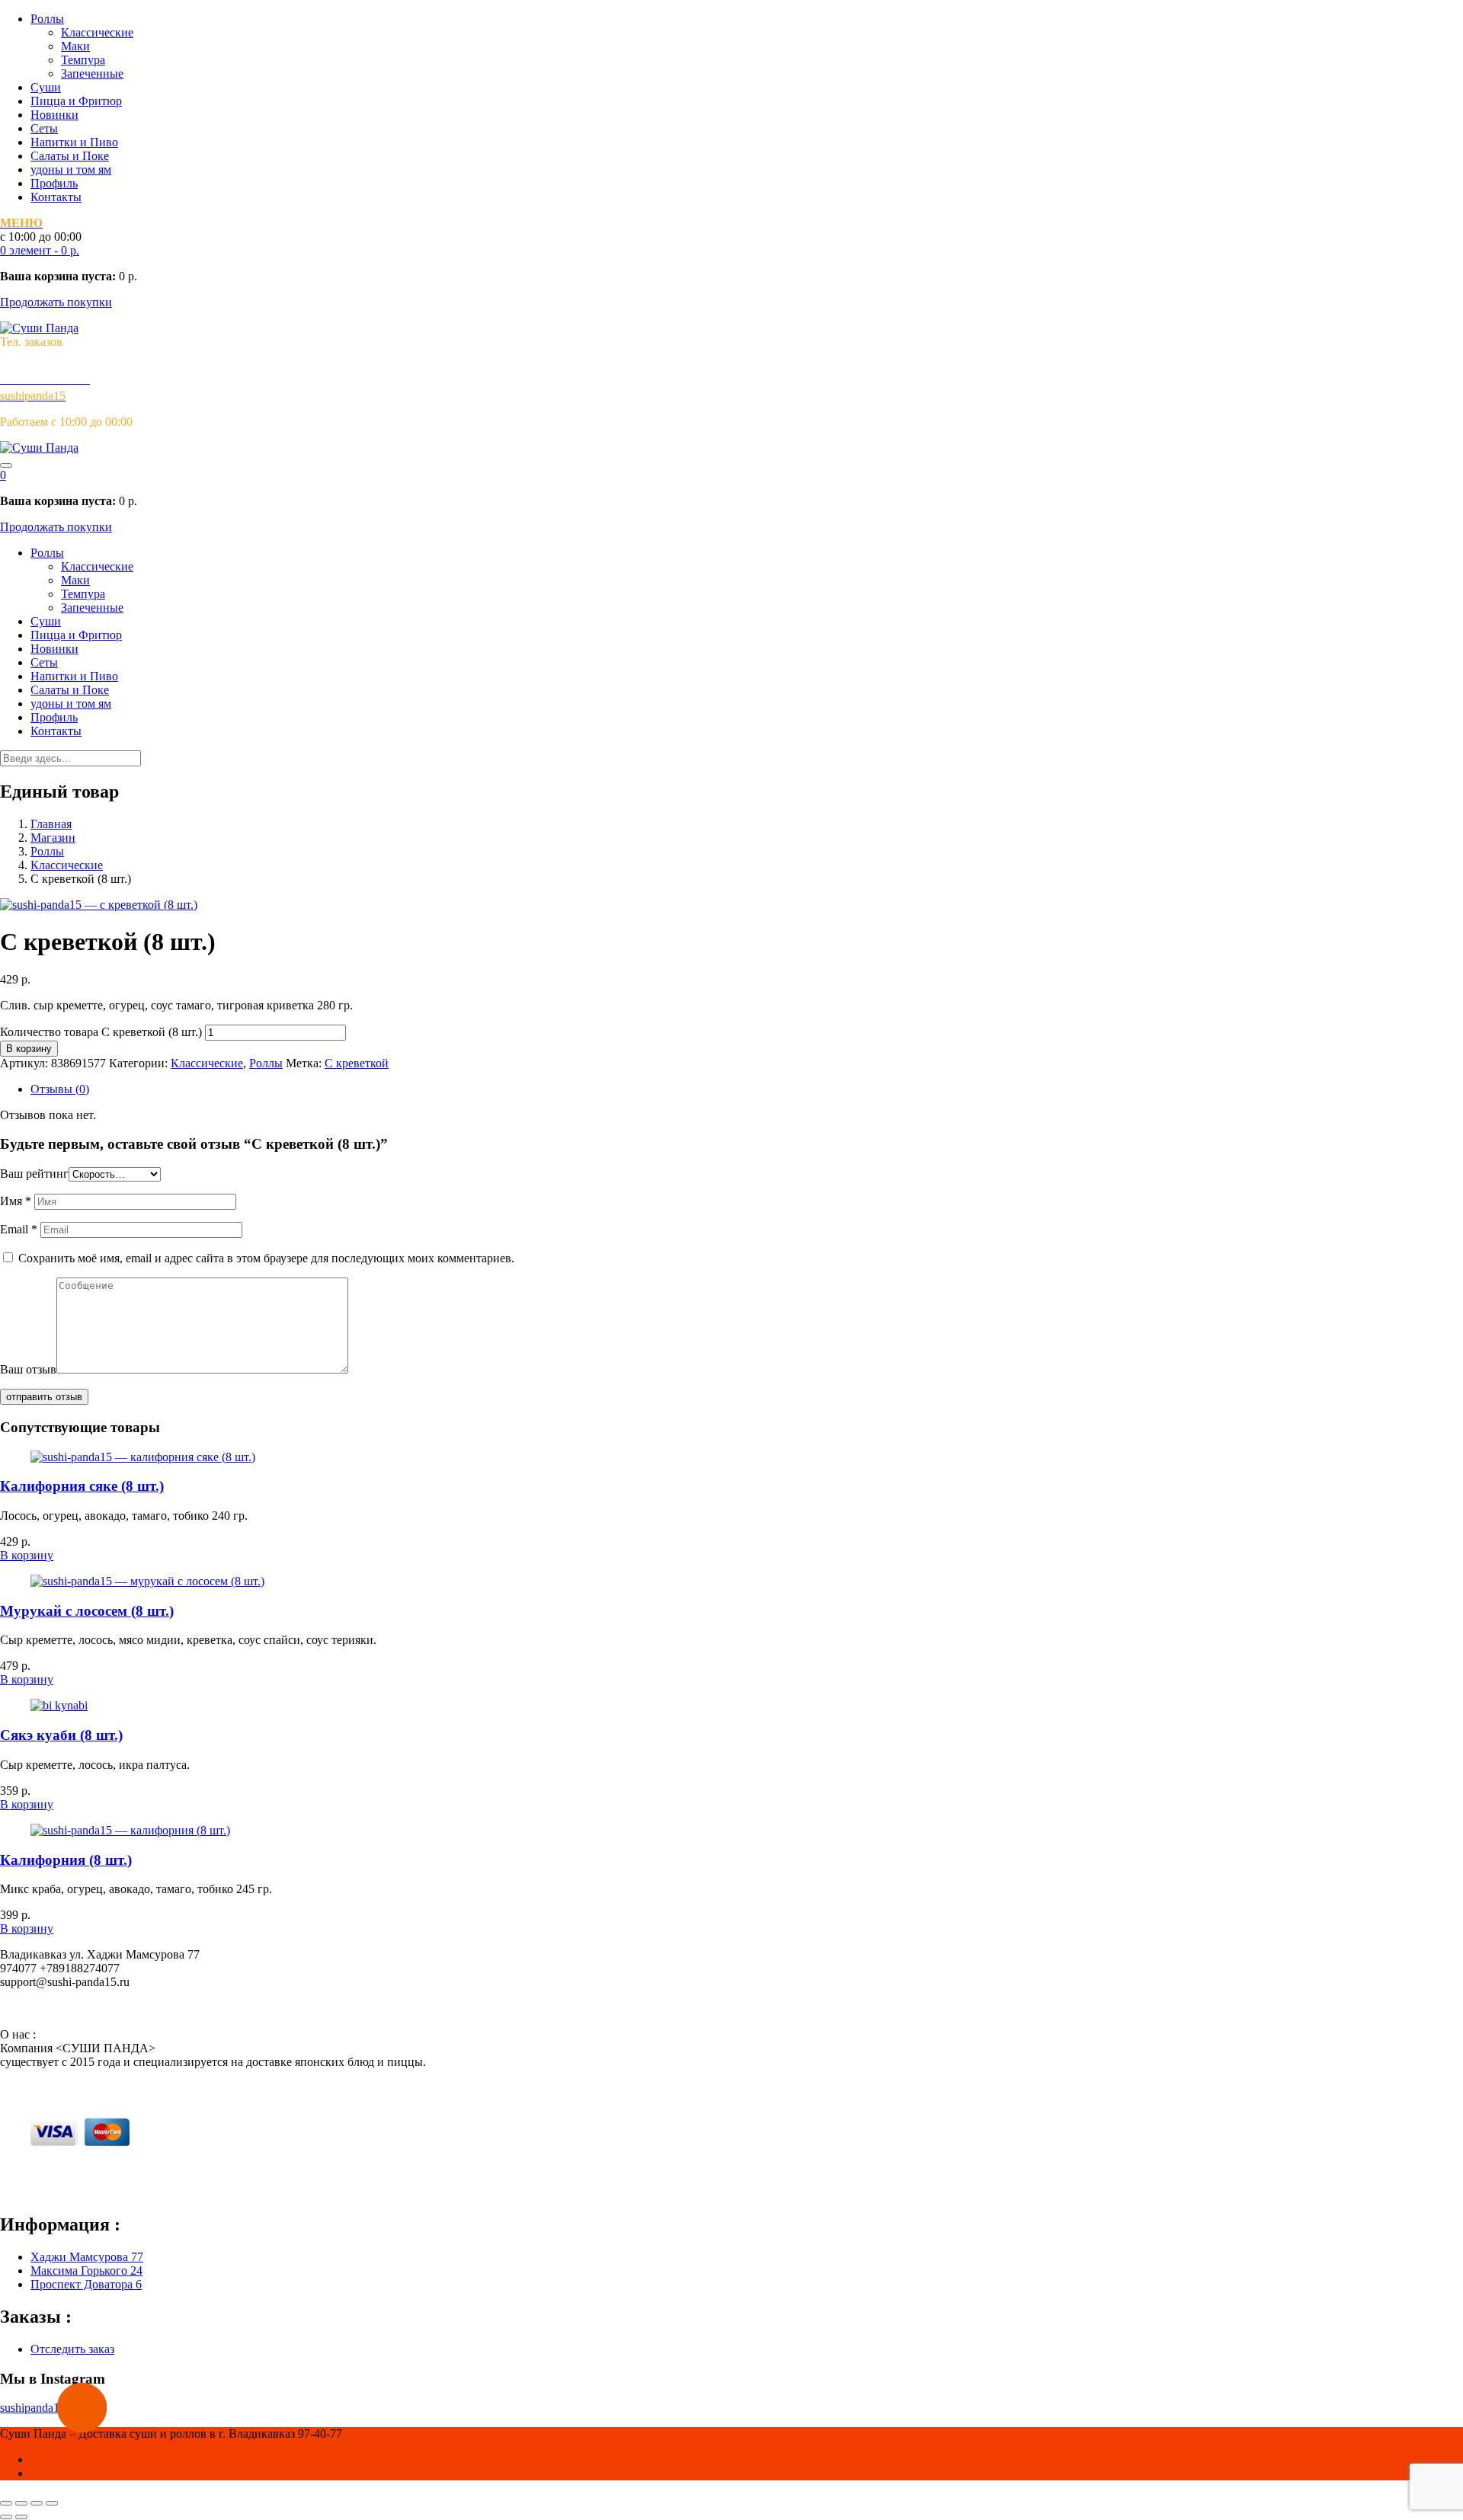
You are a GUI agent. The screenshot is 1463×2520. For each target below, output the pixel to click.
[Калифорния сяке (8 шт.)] (143, 1457)
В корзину (29, 1049)
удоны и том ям (71, 169)
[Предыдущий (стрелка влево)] (6, 2517)
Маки (75, 46)
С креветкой (357, 1063)
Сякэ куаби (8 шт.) (61, 1735)
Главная (51, 824)
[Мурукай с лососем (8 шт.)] (147, 1581)
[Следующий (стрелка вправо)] (21, 2517)
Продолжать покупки (56, 302)
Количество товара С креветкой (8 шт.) (101, 1032)
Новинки (54, 115)
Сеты (44, 128)
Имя (16, 1201)
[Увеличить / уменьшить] (52, 2503)
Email (19, 1229)
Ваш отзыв (28, 1369)
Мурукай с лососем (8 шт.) (87, 1611)
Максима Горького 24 (86, 2271)
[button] (40, 250)
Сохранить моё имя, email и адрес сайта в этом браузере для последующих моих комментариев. (266, 1258)
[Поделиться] (21, 2503)
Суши (46, 87)
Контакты (56, 197)
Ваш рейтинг (34, 1174)
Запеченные (92, 74)
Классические (97, 32)
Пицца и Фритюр (76, 101)
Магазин (53, 838)
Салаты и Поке (70, 156)
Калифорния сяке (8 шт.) (82, 1486)
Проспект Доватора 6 (86, 2284)
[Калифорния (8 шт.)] (130, 1830)
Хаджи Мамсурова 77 (87, 2257)
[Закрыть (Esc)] (6, 2503)
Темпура (83, 60)
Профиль (54, 183)
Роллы (47, 19)
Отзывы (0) (60, 1089)
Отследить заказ (72, 2349)
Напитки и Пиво (74, 142)
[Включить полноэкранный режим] (37, 2503)
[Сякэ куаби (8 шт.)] (59, 1705)
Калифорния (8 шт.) (66, 1860)
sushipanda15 (33, 2408)
